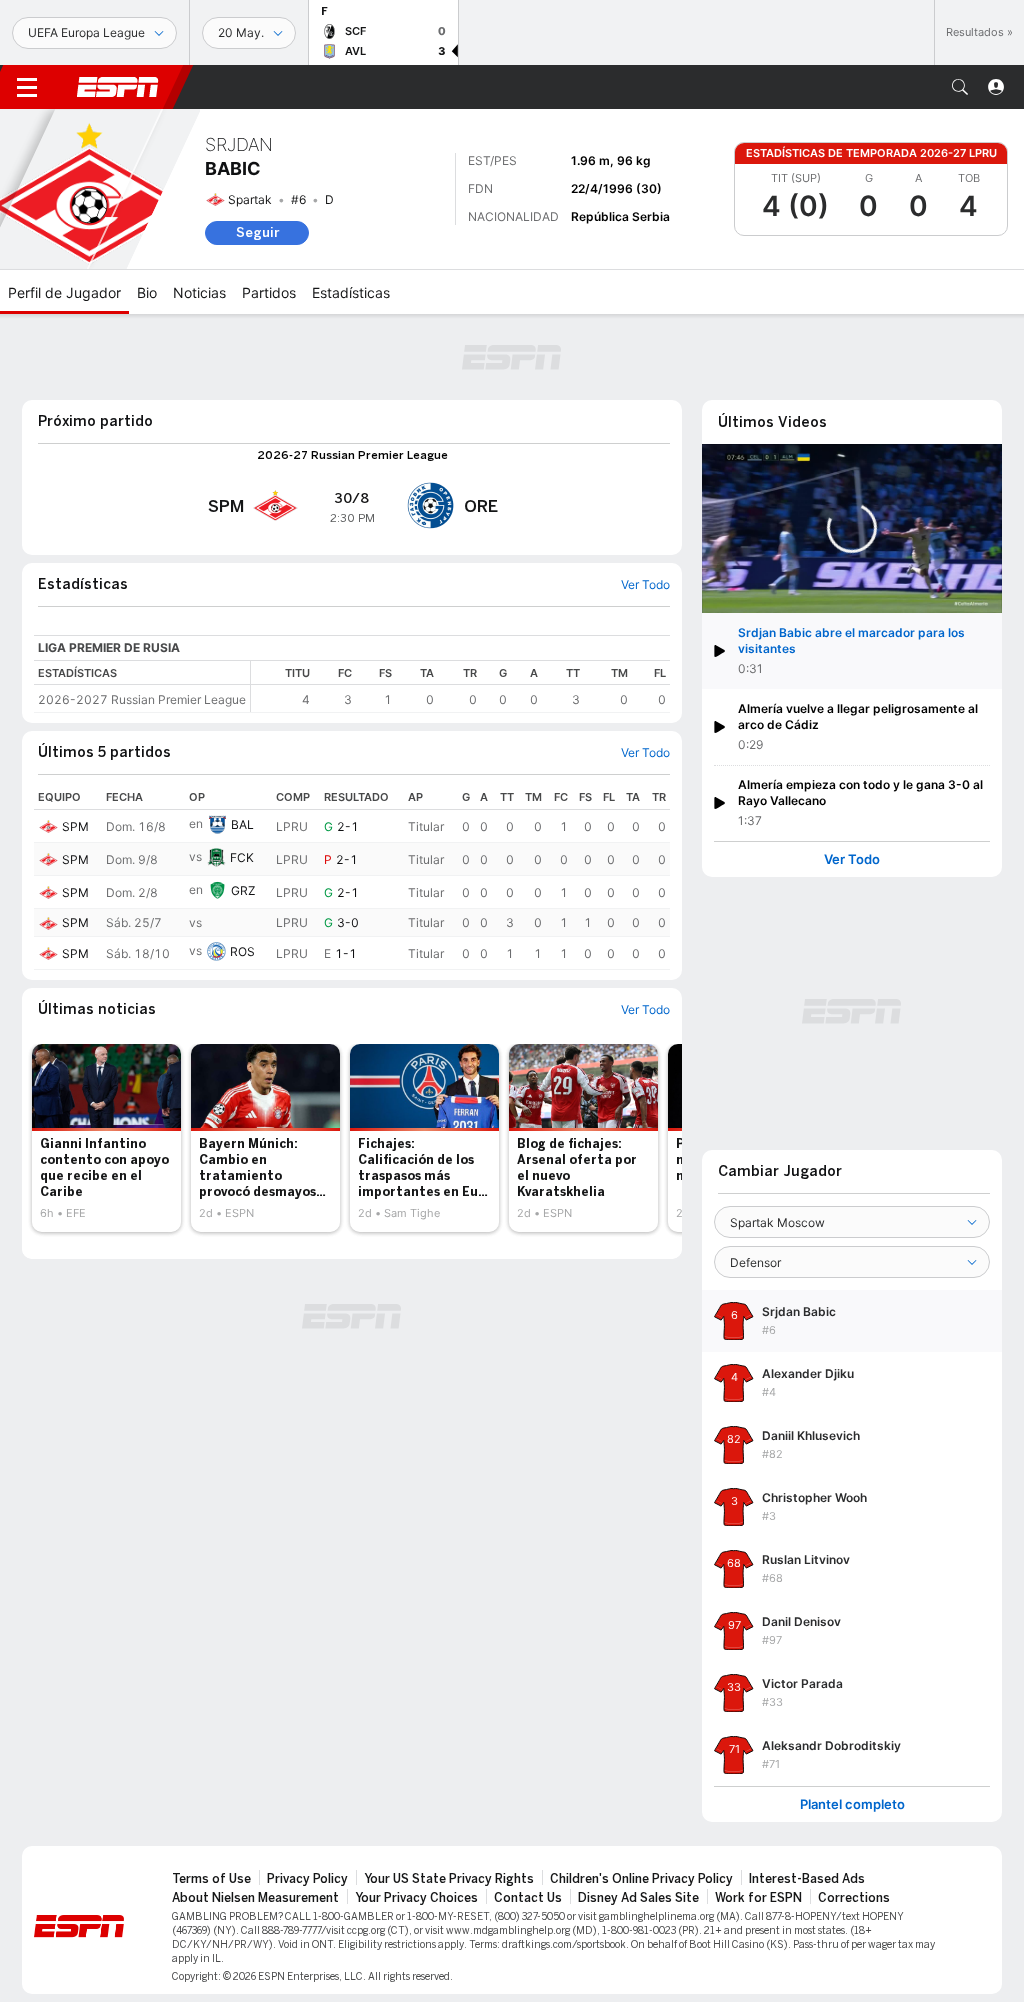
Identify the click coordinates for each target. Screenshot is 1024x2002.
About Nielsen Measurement (255, 1898)
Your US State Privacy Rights (449, 1879)
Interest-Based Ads (807, 1879)
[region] (460, 686)
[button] (960, 87)
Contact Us (528, 1898)
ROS (242, 951)
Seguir (257, 232)
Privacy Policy (307, 1879)
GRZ (243, 890)
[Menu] (27, 87)
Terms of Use (211, 1879)
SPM (75, 826)
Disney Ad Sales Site (638, 1898)
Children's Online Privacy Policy (641, 1879)
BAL (242, 824)
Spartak (250, 199)
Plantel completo (852, 1804)
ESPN (118, 87)
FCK (242, 857)
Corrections (854, 1898)
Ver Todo (852, 859)
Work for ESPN (758, 1898)
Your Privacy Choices (416, 1898)
